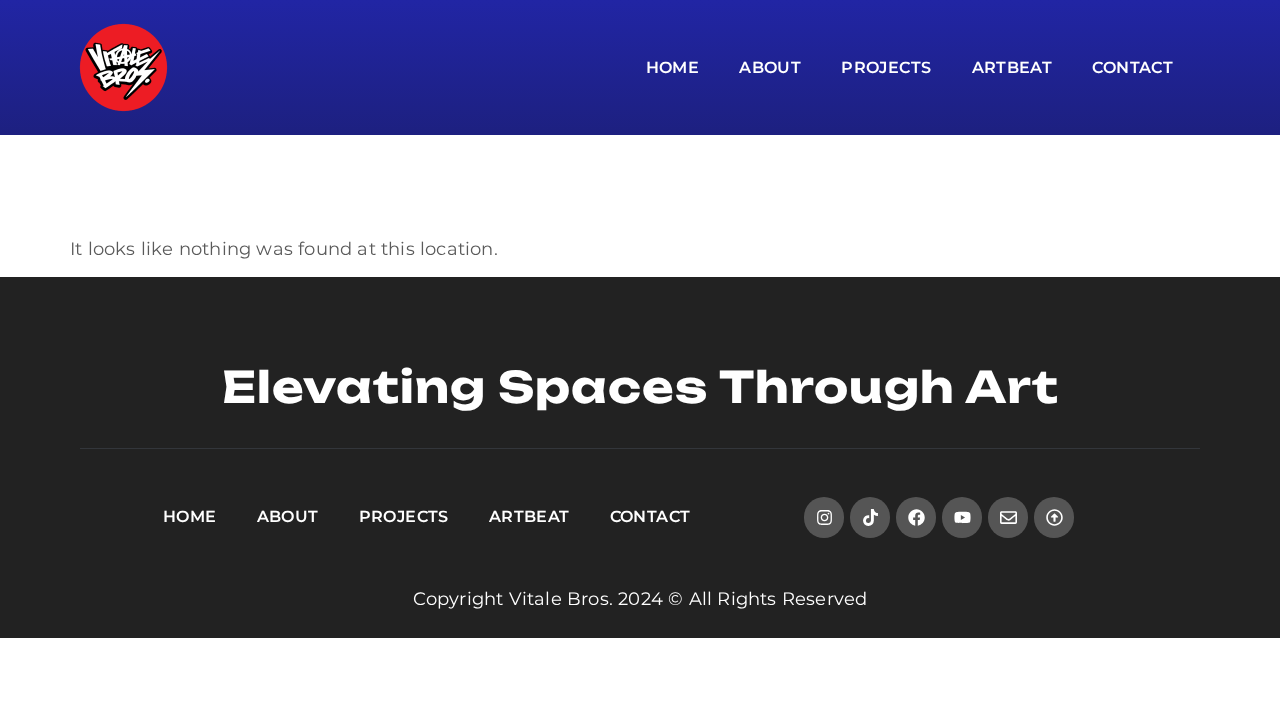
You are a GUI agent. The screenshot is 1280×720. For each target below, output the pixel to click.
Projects (886, 67)
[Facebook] (916, 517)
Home (673, 67)
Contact (1132, 67)
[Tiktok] (870, 517)
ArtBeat (1012, 67)
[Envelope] (1008, 517)
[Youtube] (962, 517)
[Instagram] (824, 517)
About (770, 67)
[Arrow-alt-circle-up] (1054, 517)
